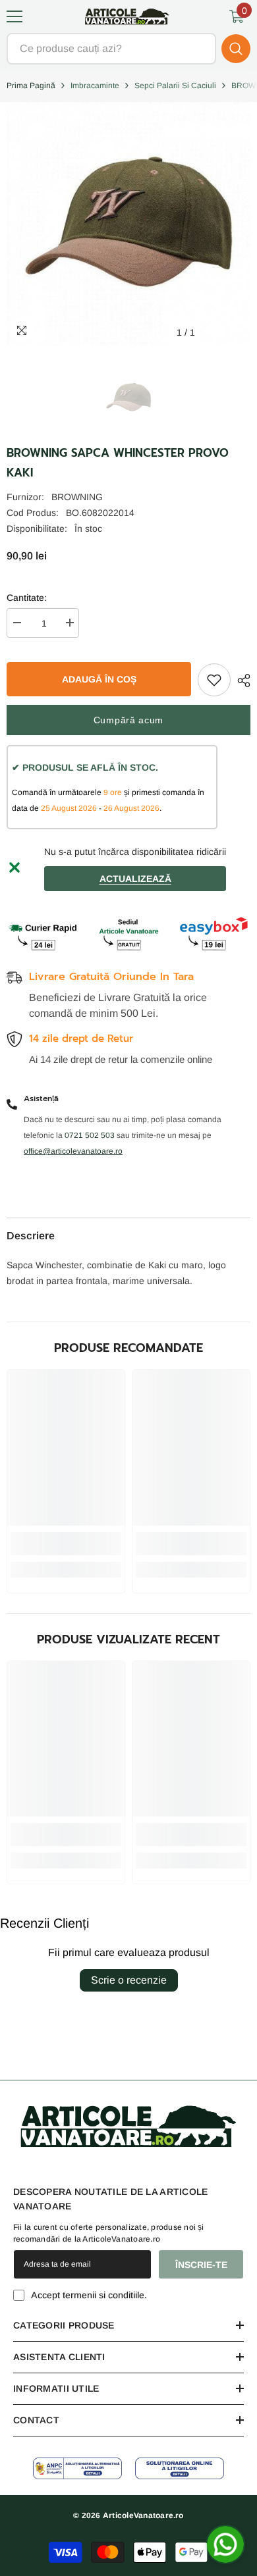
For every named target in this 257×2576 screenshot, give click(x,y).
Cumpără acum (128, 720)
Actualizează (135, 879)
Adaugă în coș (99, 679)
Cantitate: (27, 598)
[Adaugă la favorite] (214, 680)
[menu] (14, 16)
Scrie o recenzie (129, 1980)
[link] (66, 1544)
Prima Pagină (31, 86)
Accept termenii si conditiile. (89, 2295)
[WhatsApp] (225, 2544)
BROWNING (77, 497)
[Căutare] (128, 49)
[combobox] (111, 49)
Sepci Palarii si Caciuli (175, 86)
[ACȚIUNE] (241, 681)
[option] (128, 398)
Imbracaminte (95, 86)
